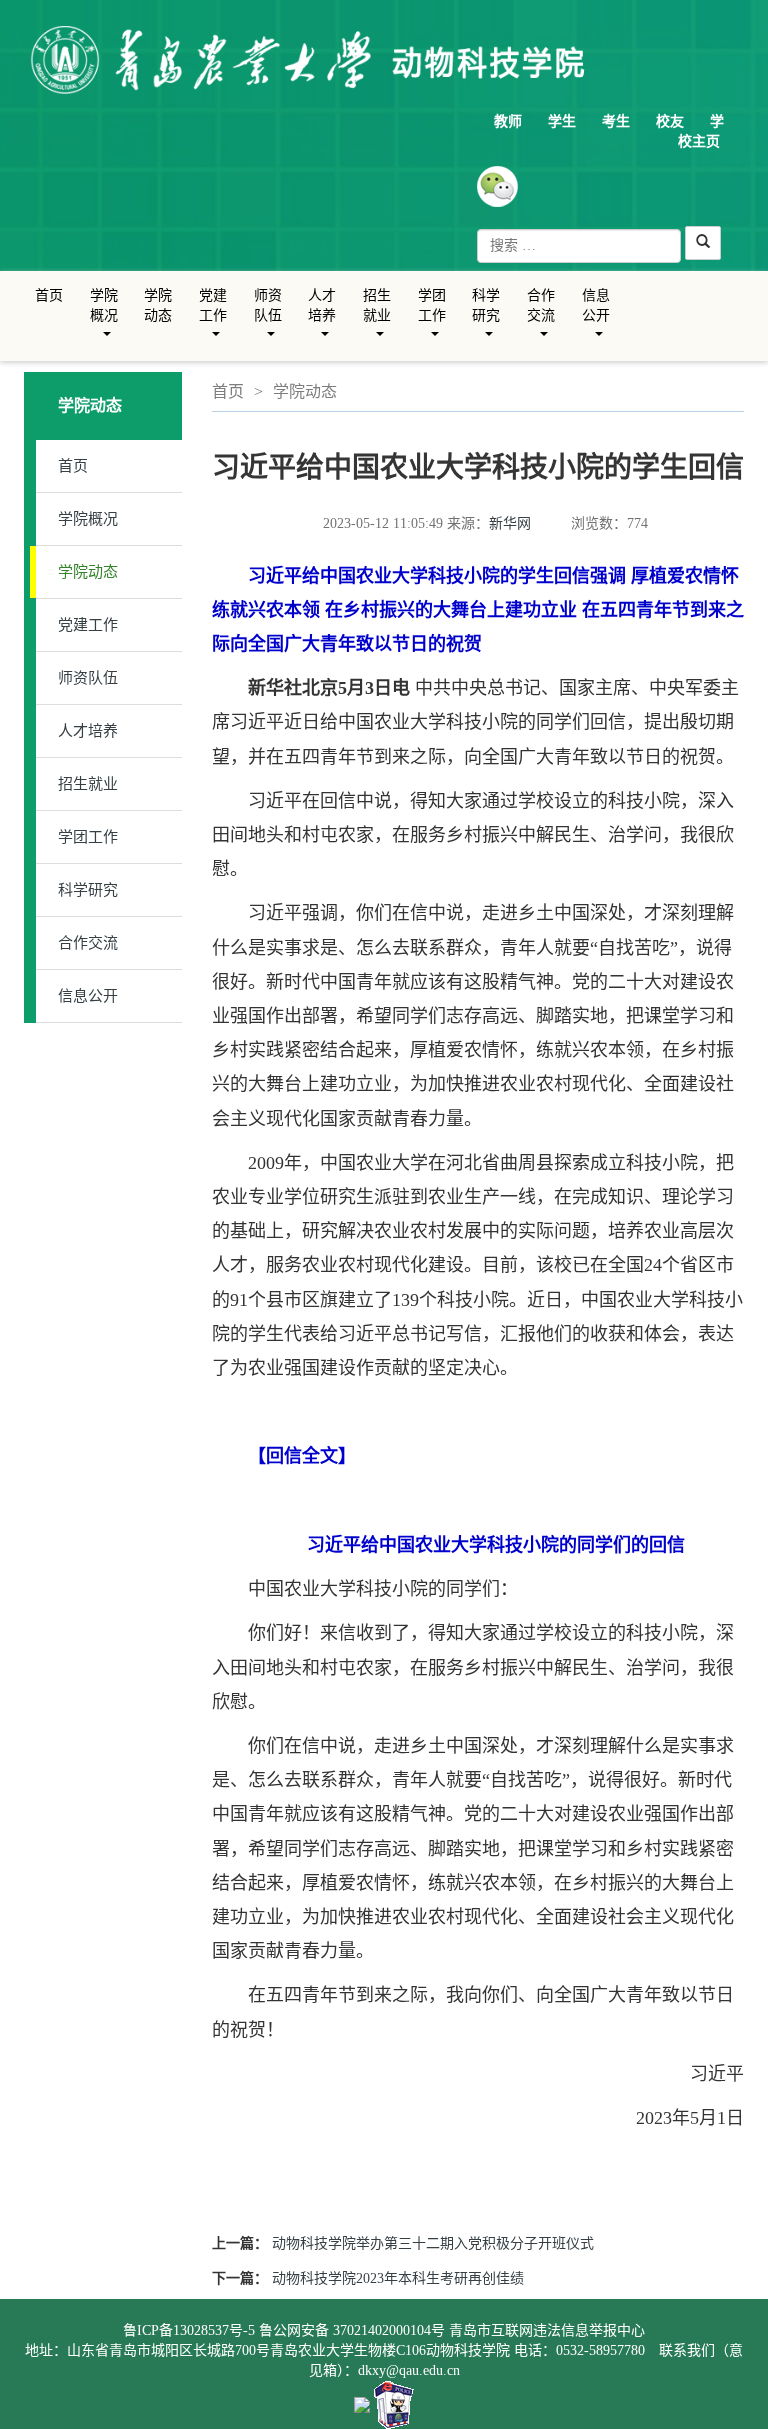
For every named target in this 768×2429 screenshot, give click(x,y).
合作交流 (541, 321)
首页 (49, 295)
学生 (562, 121)
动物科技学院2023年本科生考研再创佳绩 (398, 2278)
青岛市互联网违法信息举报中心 (547, 2330)
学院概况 (104, 321)
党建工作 (213, 321)
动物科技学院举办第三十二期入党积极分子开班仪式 (433, 2243)
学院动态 (158, 305)
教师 (508, 121)
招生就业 (377, 321)
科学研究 (486, 321)
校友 (670, 121)
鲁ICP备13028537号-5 (189, 2330)
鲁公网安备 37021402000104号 (352, 2330)
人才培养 (322, 321)
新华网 (510, 523)
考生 (616, 121)
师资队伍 (268, 321)
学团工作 (432, 321)
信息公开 (596, 321)
